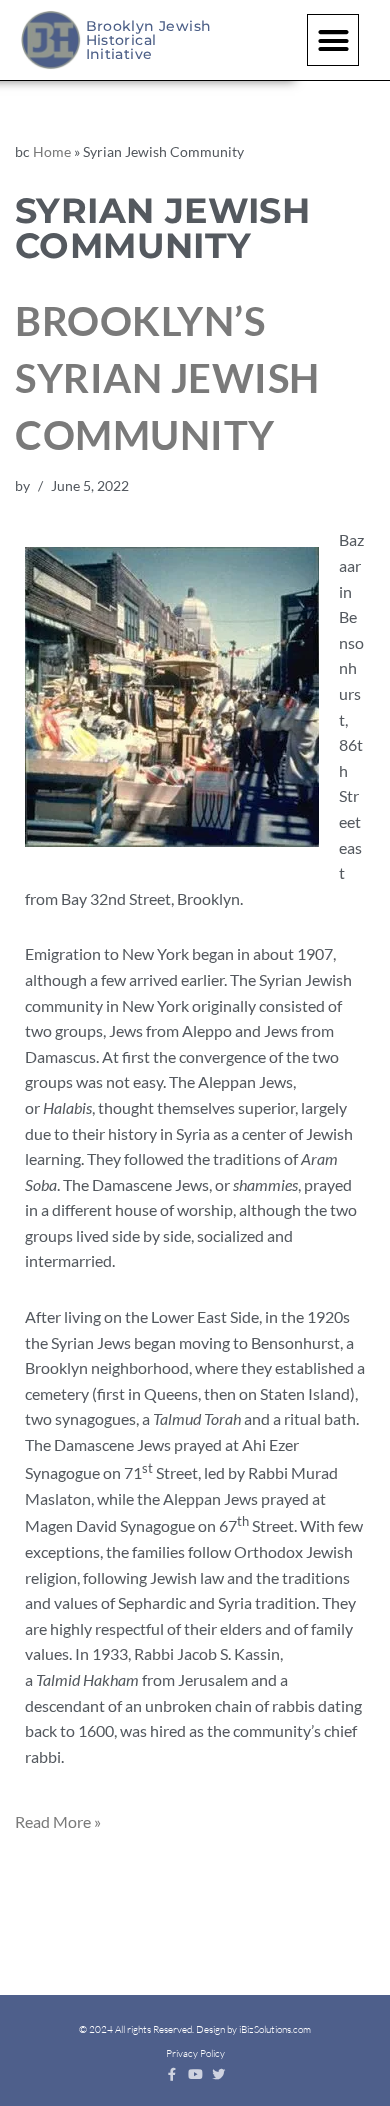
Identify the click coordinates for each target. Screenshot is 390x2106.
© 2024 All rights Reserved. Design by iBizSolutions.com (195, 2029)
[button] (333, 40)
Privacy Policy (195, 2053)
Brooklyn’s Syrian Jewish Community (167, 378)
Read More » (58, 1821)
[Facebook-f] (172, 2074)
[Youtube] (195, 2074)
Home (52, 151)
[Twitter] (218, 2074)
